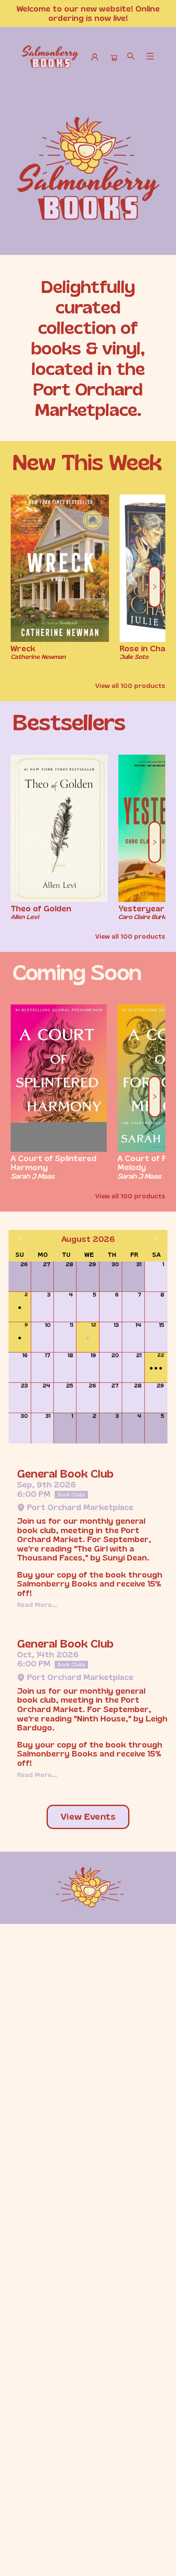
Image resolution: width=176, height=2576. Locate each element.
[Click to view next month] (156, 1239)
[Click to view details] (60, 568)
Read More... (37, 1605)
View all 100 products (130, 686)
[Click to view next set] (21, 587)
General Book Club (65, 1474)
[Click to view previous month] (20, 1239)
